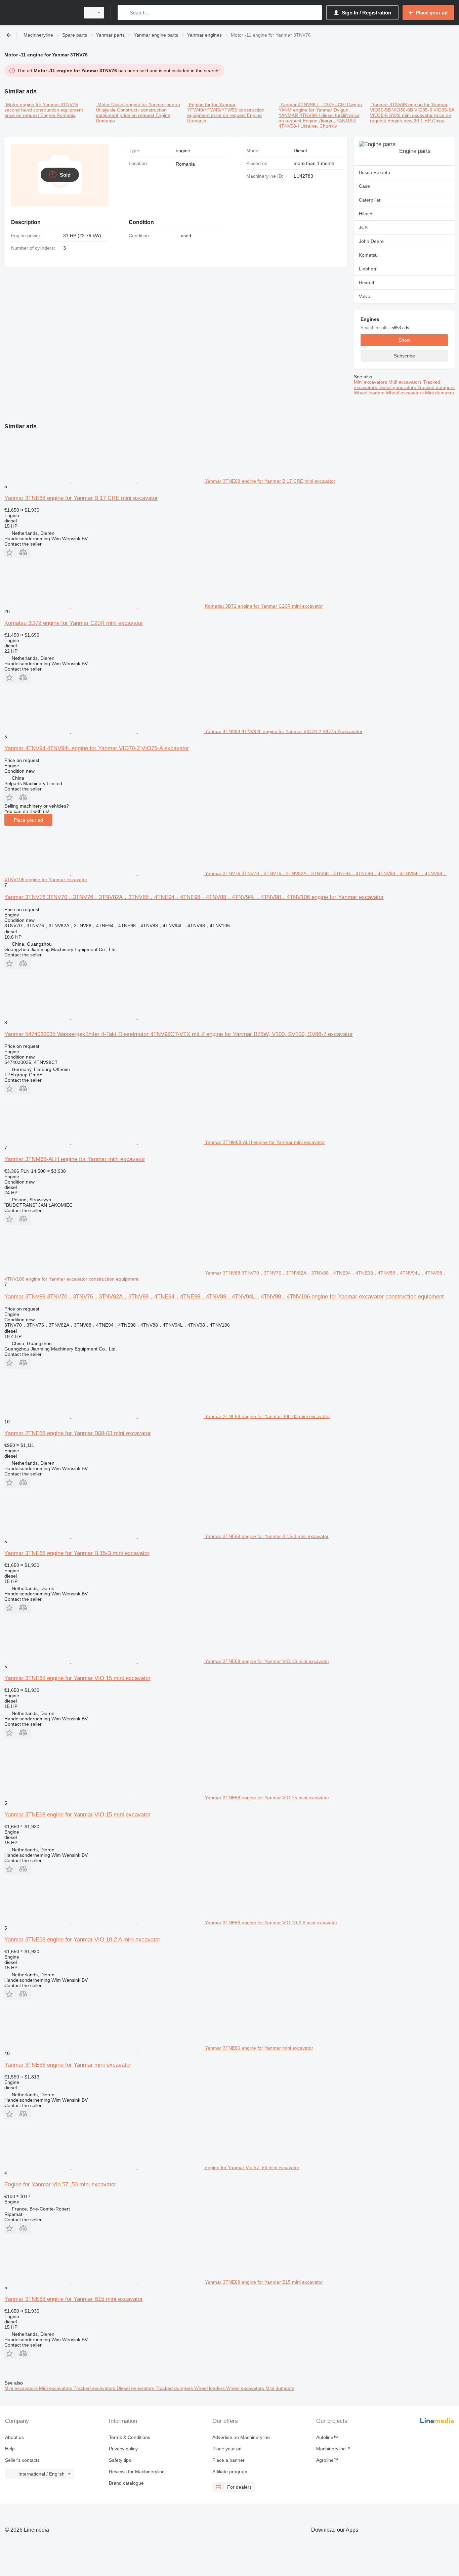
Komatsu (368, 255)
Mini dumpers (440, 393)
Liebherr (368, 269)
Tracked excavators (95, 2388)
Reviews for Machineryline (137, 2472)
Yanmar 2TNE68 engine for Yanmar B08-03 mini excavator (78, 1433)
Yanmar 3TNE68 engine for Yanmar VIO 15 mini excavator (77, 1678)
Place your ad (28, 820)
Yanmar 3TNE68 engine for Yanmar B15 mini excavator (74, 2299)
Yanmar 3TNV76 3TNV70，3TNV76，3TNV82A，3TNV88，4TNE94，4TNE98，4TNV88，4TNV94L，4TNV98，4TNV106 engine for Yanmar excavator (194, 897)
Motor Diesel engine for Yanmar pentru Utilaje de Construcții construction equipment (138, 110)
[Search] (124, 13)
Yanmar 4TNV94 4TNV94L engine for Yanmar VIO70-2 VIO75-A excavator (97, 748)
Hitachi (366, 214)
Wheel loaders (370, 393)
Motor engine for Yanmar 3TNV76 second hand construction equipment (44, 107)
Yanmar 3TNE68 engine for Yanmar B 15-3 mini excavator (77, 1553)
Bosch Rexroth (374, 172)
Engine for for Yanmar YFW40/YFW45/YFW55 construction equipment (226, 110)
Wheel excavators (405, 393)
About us (14, 2437)
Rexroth (367, 283)
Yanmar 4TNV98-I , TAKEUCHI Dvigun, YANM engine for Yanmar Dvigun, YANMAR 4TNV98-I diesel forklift (321, 110)
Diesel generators (398, 387)
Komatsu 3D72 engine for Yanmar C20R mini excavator (74, 623)
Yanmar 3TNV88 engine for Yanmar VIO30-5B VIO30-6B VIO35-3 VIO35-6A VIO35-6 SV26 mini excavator (412, 110)
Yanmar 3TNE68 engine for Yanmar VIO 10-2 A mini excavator (82, 1940)
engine (183, 151)
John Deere (371, 241)
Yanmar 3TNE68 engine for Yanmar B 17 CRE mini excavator (81, 498)
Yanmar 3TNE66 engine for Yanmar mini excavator (68, 2065)
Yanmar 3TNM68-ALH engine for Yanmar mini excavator (75, 1159)
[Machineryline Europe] (40, 13)
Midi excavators (406, 382)
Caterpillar (370, 200)
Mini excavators (371, 382)
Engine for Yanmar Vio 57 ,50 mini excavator (60, 2184)
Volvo (365, 296)
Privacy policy (123, 2449)
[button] (11, 552)
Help (10, 2449)
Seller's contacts (22, 2460)
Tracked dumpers (436, 387)
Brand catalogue (126, 2483)
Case (364, 186)
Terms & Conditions (130, 2437)
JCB (363, 227)
